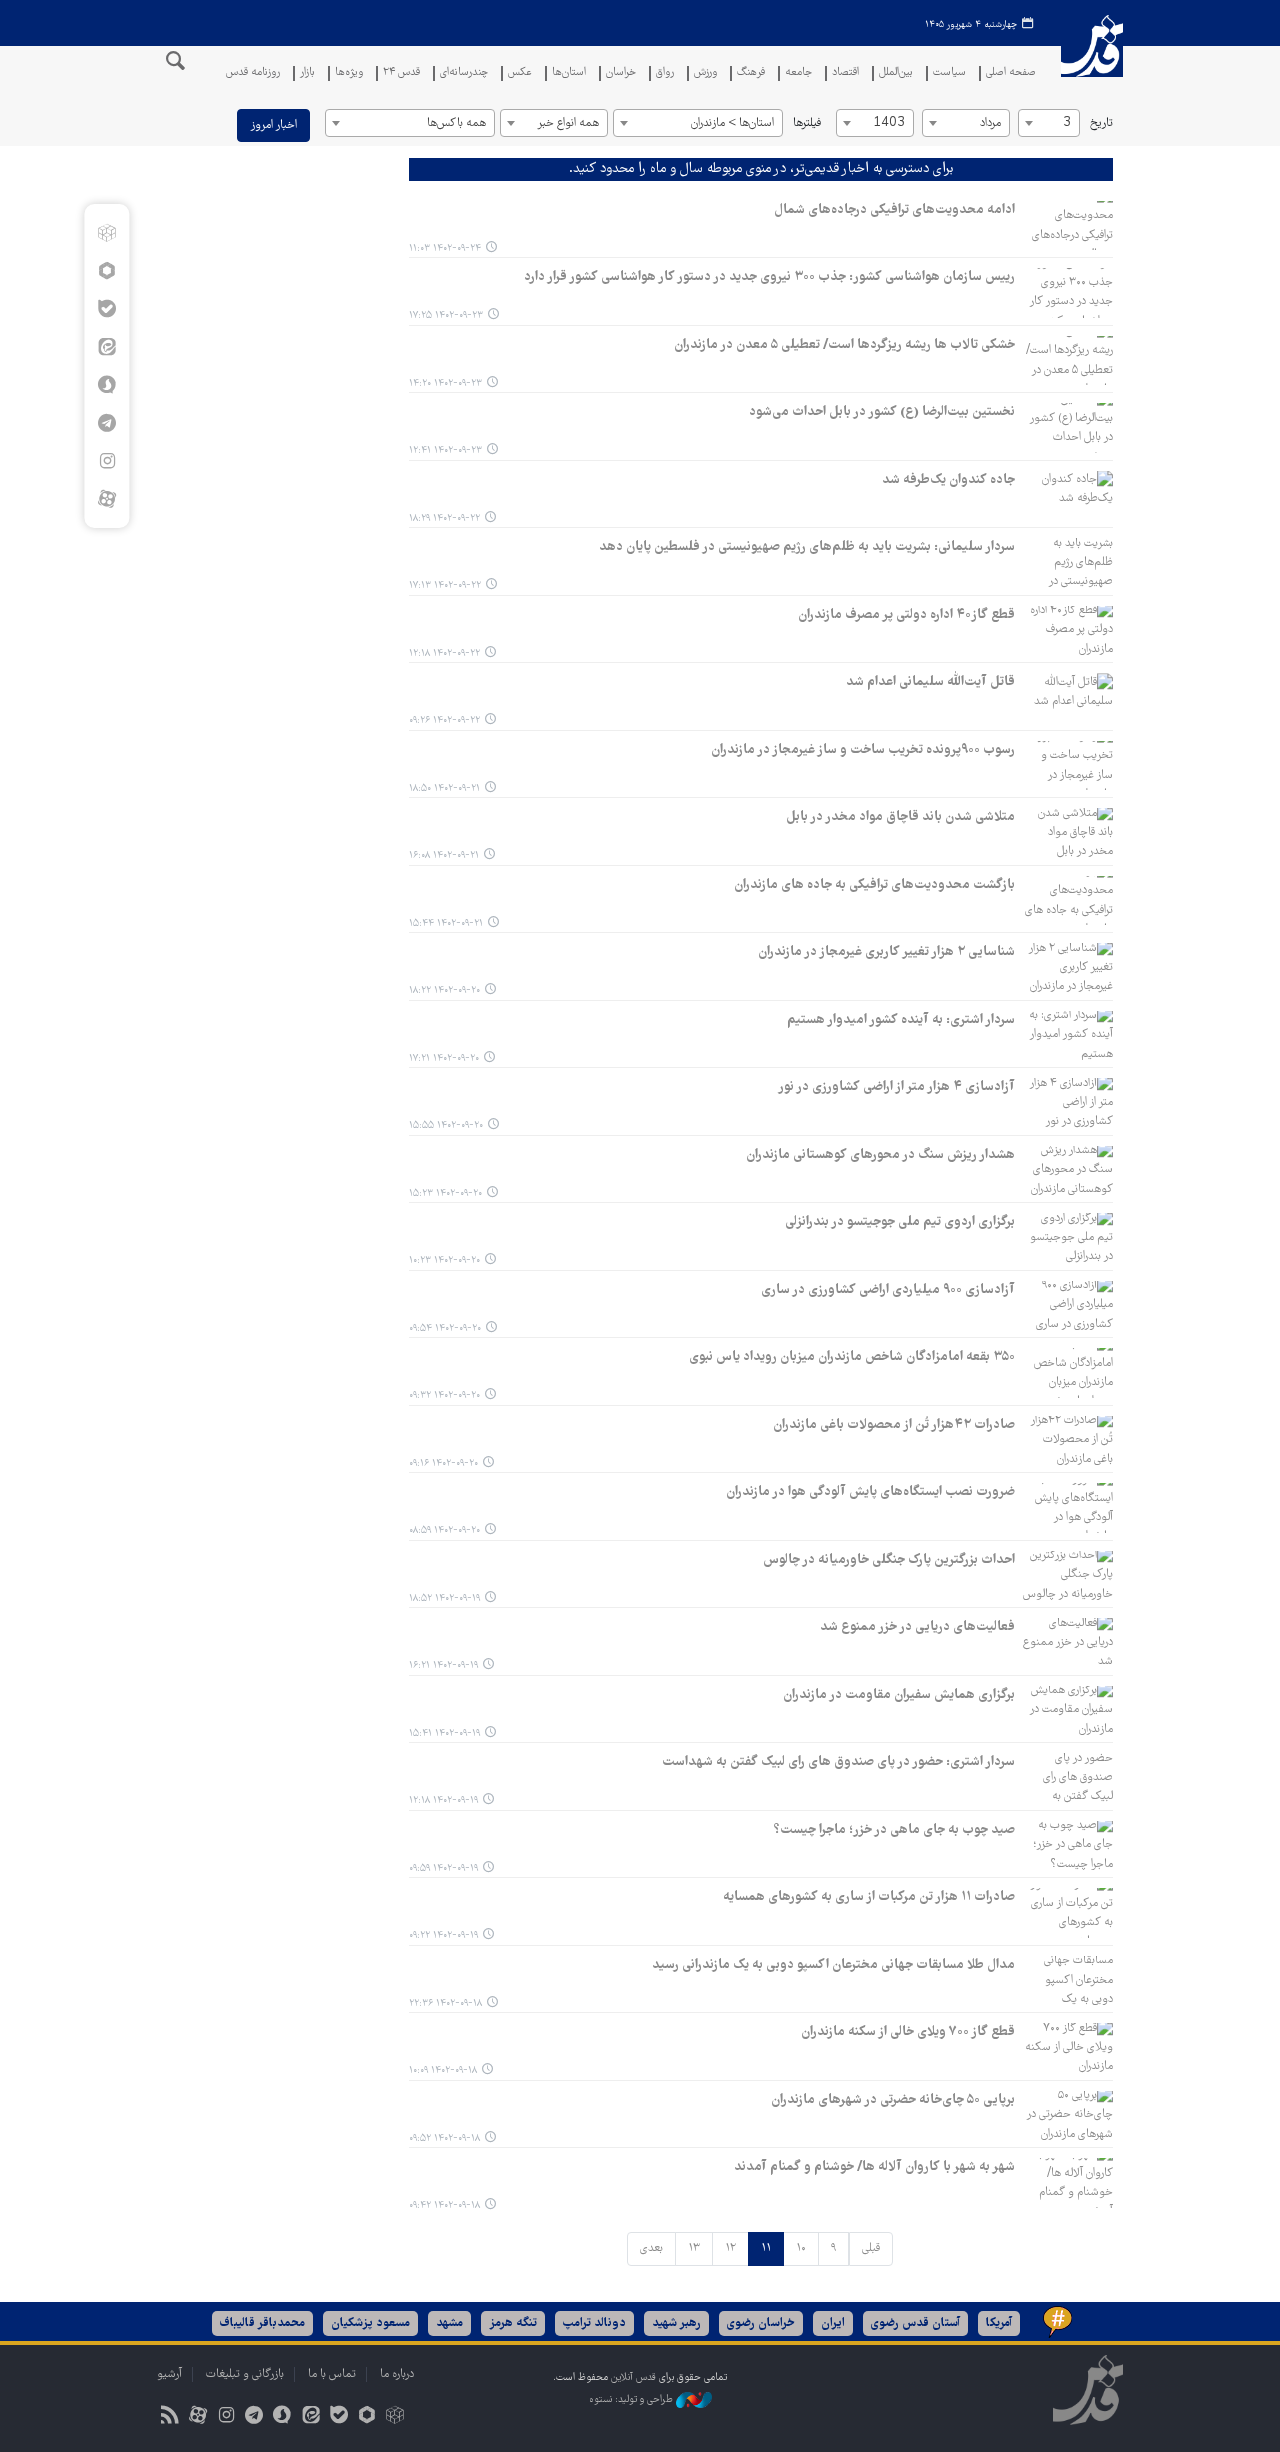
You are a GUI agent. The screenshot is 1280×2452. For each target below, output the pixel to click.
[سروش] (106, 385)
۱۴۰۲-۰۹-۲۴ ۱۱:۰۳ (445, 248)
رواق (665, 73)
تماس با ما (332, 2374)
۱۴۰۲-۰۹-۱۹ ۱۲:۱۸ (443, 1800)
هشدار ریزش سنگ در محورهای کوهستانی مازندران (880, 1155)
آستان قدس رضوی (915, 2323)
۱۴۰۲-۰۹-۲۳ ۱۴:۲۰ (445, 383)
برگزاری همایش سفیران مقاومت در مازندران (899, 1695)
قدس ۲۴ (401, 73)
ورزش (705, 73)
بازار (307, 73)
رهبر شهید (676, 2323)
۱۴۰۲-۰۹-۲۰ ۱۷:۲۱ (444, 1058)
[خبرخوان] (169, 2417)
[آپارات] (106, 499)
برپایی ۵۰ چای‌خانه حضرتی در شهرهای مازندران (893, 2100)
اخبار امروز (273, 125)
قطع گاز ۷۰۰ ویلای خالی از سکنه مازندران (908, 2032)
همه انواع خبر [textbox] (568, 123)
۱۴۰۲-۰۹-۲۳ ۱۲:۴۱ (445, 450)
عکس (520, 73)
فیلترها (807, 123)
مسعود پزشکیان (370, 2323)
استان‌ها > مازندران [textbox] (732, 123)
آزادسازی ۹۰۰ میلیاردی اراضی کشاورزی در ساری (888, 1290)
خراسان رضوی (761, 2323)
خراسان (621, 73)
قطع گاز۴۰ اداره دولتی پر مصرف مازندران (906, 615)
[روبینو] (106, 271)
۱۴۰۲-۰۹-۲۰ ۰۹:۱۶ (443, 1463)
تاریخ (1101, 123)
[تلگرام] (106, 423)
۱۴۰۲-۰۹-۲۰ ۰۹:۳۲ (444, 1395)
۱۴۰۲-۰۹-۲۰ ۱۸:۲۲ (444, 990)
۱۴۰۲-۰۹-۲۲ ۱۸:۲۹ (444, 518)
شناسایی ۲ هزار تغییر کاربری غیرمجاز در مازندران (886, 952)
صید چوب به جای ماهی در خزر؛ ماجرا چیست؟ (894, 1830)
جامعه (798, 73)
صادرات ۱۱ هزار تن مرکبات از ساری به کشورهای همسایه (869, 1897)
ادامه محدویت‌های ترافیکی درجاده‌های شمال (894, 210)
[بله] (106, 309)
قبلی (871, 2248)
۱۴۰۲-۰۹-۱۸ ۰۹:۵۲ (444, 2138)
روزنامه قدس (253, 73)
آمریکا (999, 2323)
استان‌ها (569, 73)
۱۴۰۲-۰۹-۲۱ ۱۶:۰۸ (444, 855)
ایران (833, 2323)
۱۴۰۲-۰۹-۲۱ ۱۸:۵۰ (444, 788)
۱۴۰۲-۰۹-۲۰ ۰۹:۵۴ (445, 1328)
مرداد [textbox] (990, 123)
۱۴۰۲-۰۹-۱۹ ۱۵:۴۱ (444, 1733)
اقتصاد (845, 73)
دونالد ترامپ (594, 2323)
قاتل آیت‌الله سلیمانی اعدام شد (930, 682)
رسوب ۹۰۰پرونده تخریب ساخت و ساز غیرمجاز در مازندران (863, 750)
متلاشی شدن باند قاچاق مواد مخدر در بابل (900, 817)
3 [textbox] (1067, 123)
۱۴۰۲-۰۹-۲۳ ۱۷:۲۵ (446, 315)
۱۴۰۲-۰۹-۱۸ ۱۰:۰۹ (443, 2070)
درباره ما (397, 2374)
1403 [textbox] (889, 123)
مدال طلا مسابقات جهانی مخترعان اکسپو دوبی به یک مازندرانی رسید (833, 1965)
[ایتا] (106, 347)
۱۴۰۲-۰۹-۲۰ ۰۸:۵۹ (444, 1530)
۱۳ (694, 2248)
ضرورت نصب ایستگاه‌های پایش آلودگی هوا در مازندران (870, 1492)
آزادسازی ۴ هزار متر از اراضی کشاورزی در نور (896, 1087)
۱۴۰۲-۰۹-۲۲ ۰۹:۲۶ (444, 720)
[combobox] (1049, 123)
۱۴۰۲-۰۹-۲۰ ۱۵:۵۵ (446, 1125)
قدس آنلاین (1092, 58)
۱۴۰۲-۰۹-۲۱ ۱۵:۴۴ (446, 923)
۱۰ (801, 2248)
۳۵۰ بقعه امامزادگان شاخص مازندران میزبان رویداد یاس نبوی (852, 1357)
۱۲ (730, 2248)
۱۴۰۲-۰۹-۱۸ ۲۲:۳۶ (445, 2003)
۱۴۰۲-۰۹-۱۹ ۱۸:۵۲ (444, 1598)
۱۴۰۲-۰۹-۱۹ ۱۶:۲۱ (443, 1665)
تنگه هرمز (513, 2323)
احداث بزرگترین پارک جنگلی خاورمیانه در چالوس (889, 1560)
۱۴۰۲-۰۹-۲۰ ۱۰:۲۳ (444, 1260)
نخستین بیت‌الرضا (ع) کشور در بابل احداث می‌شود (882, 412)
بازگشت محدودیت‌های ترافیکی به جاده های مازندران (874, 885)
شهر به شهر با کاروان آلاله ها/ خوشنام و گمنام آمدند (874, 2167)
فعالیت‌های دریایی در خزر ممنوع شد (917, 1627)
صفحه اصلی (1011, 73)
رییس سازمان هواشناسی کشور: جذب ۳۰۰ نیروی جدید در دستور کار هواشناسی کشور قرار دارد (769, 277)
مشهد (449, 2323)
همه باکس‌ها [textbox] (456, 123)
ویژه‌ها (349, 73)
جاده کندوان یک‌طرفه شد (948, 480)
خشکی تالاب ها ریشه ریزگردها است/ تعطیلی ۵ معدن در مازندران (844, 345)
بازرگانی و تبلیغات (245, 2374)
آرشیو (169, 2374)
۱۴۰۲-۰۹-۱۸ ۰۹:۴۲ (444, 2205)
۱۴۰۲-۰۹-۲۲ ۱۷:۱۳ (445, 585)
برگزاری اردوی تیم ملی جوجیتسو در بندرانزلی (900, 1222)
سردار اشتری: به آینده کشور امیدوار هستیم (901, 1020)
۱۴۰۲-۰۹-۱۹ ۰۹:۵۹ (443, 1868)
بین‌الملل (896, 73)
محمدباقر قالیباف (262, 2323)
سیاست (949, 73)
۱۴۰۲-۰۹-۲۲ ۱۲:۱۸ (444, 653)
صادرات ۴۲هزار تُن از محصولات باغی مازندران (894, 1425)
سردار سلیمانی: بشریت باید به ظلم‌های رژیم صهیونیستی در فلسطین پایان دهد (807, 547)
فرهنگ (751, 73)
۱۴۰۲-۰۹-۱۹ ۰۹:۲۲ (443, 1935)
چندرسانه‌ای (464, 73)
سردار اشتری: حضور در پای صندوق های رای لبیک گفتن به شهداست (838, 1762)
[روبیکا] (106, 233)
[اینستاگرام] (106, 461)
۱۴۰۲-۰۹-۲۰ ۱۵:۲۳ (445, 1193)
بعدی (651, 2248)
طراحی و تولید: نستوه (632, 2399)
